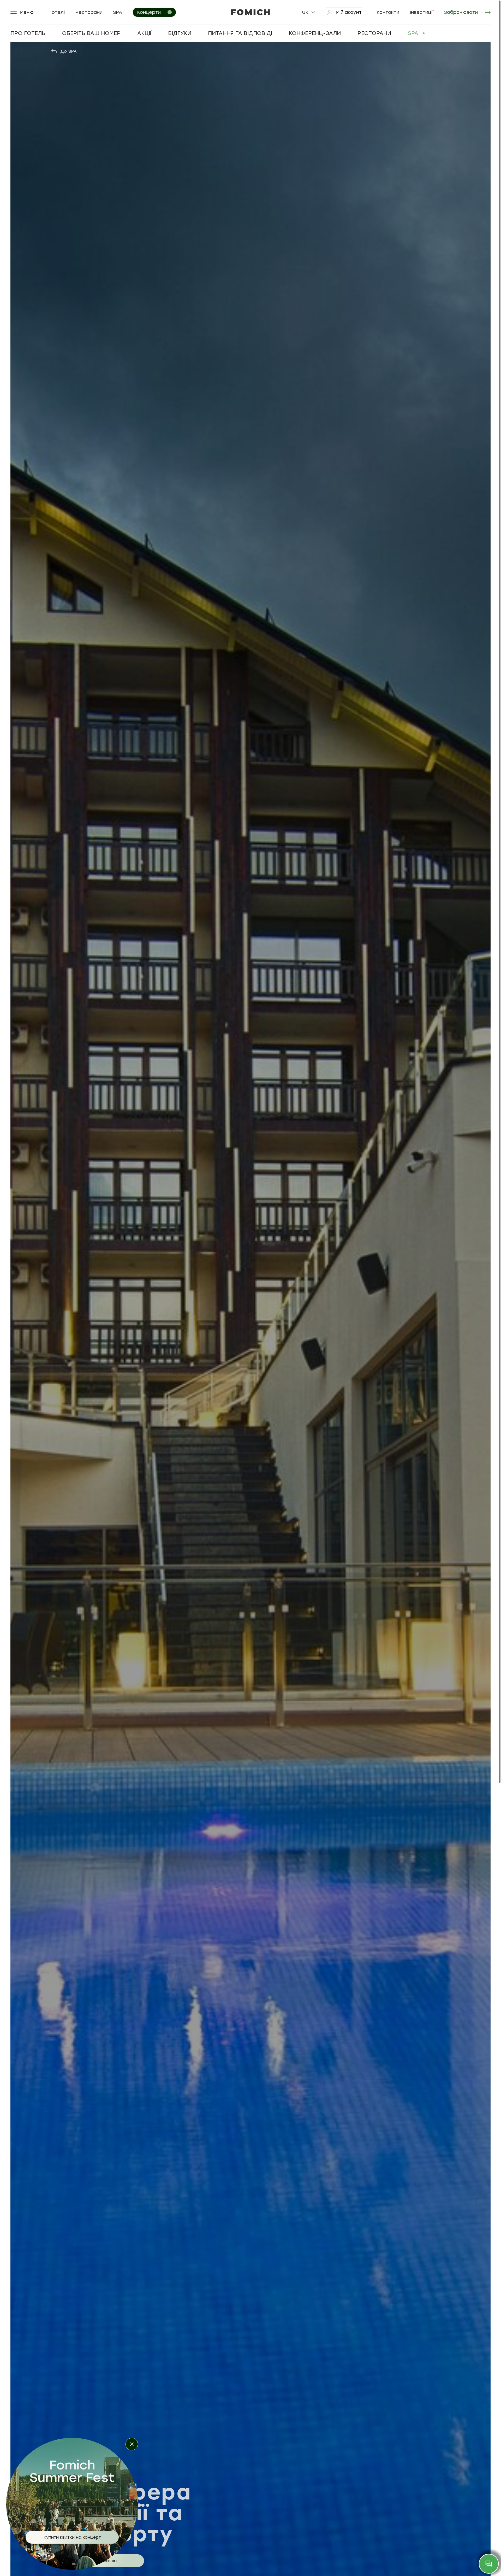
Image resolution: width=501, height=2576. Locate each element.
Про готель (28, 33)
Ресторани (89, 12)
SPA (118, 12)
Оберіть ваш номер (91, 33)
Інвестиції (422, 12)
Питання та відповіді (240, 33)
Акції (144, 33)
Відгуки (180, 33)
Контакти (388, 12)
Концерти (149, 12)
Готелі (57, 12)
